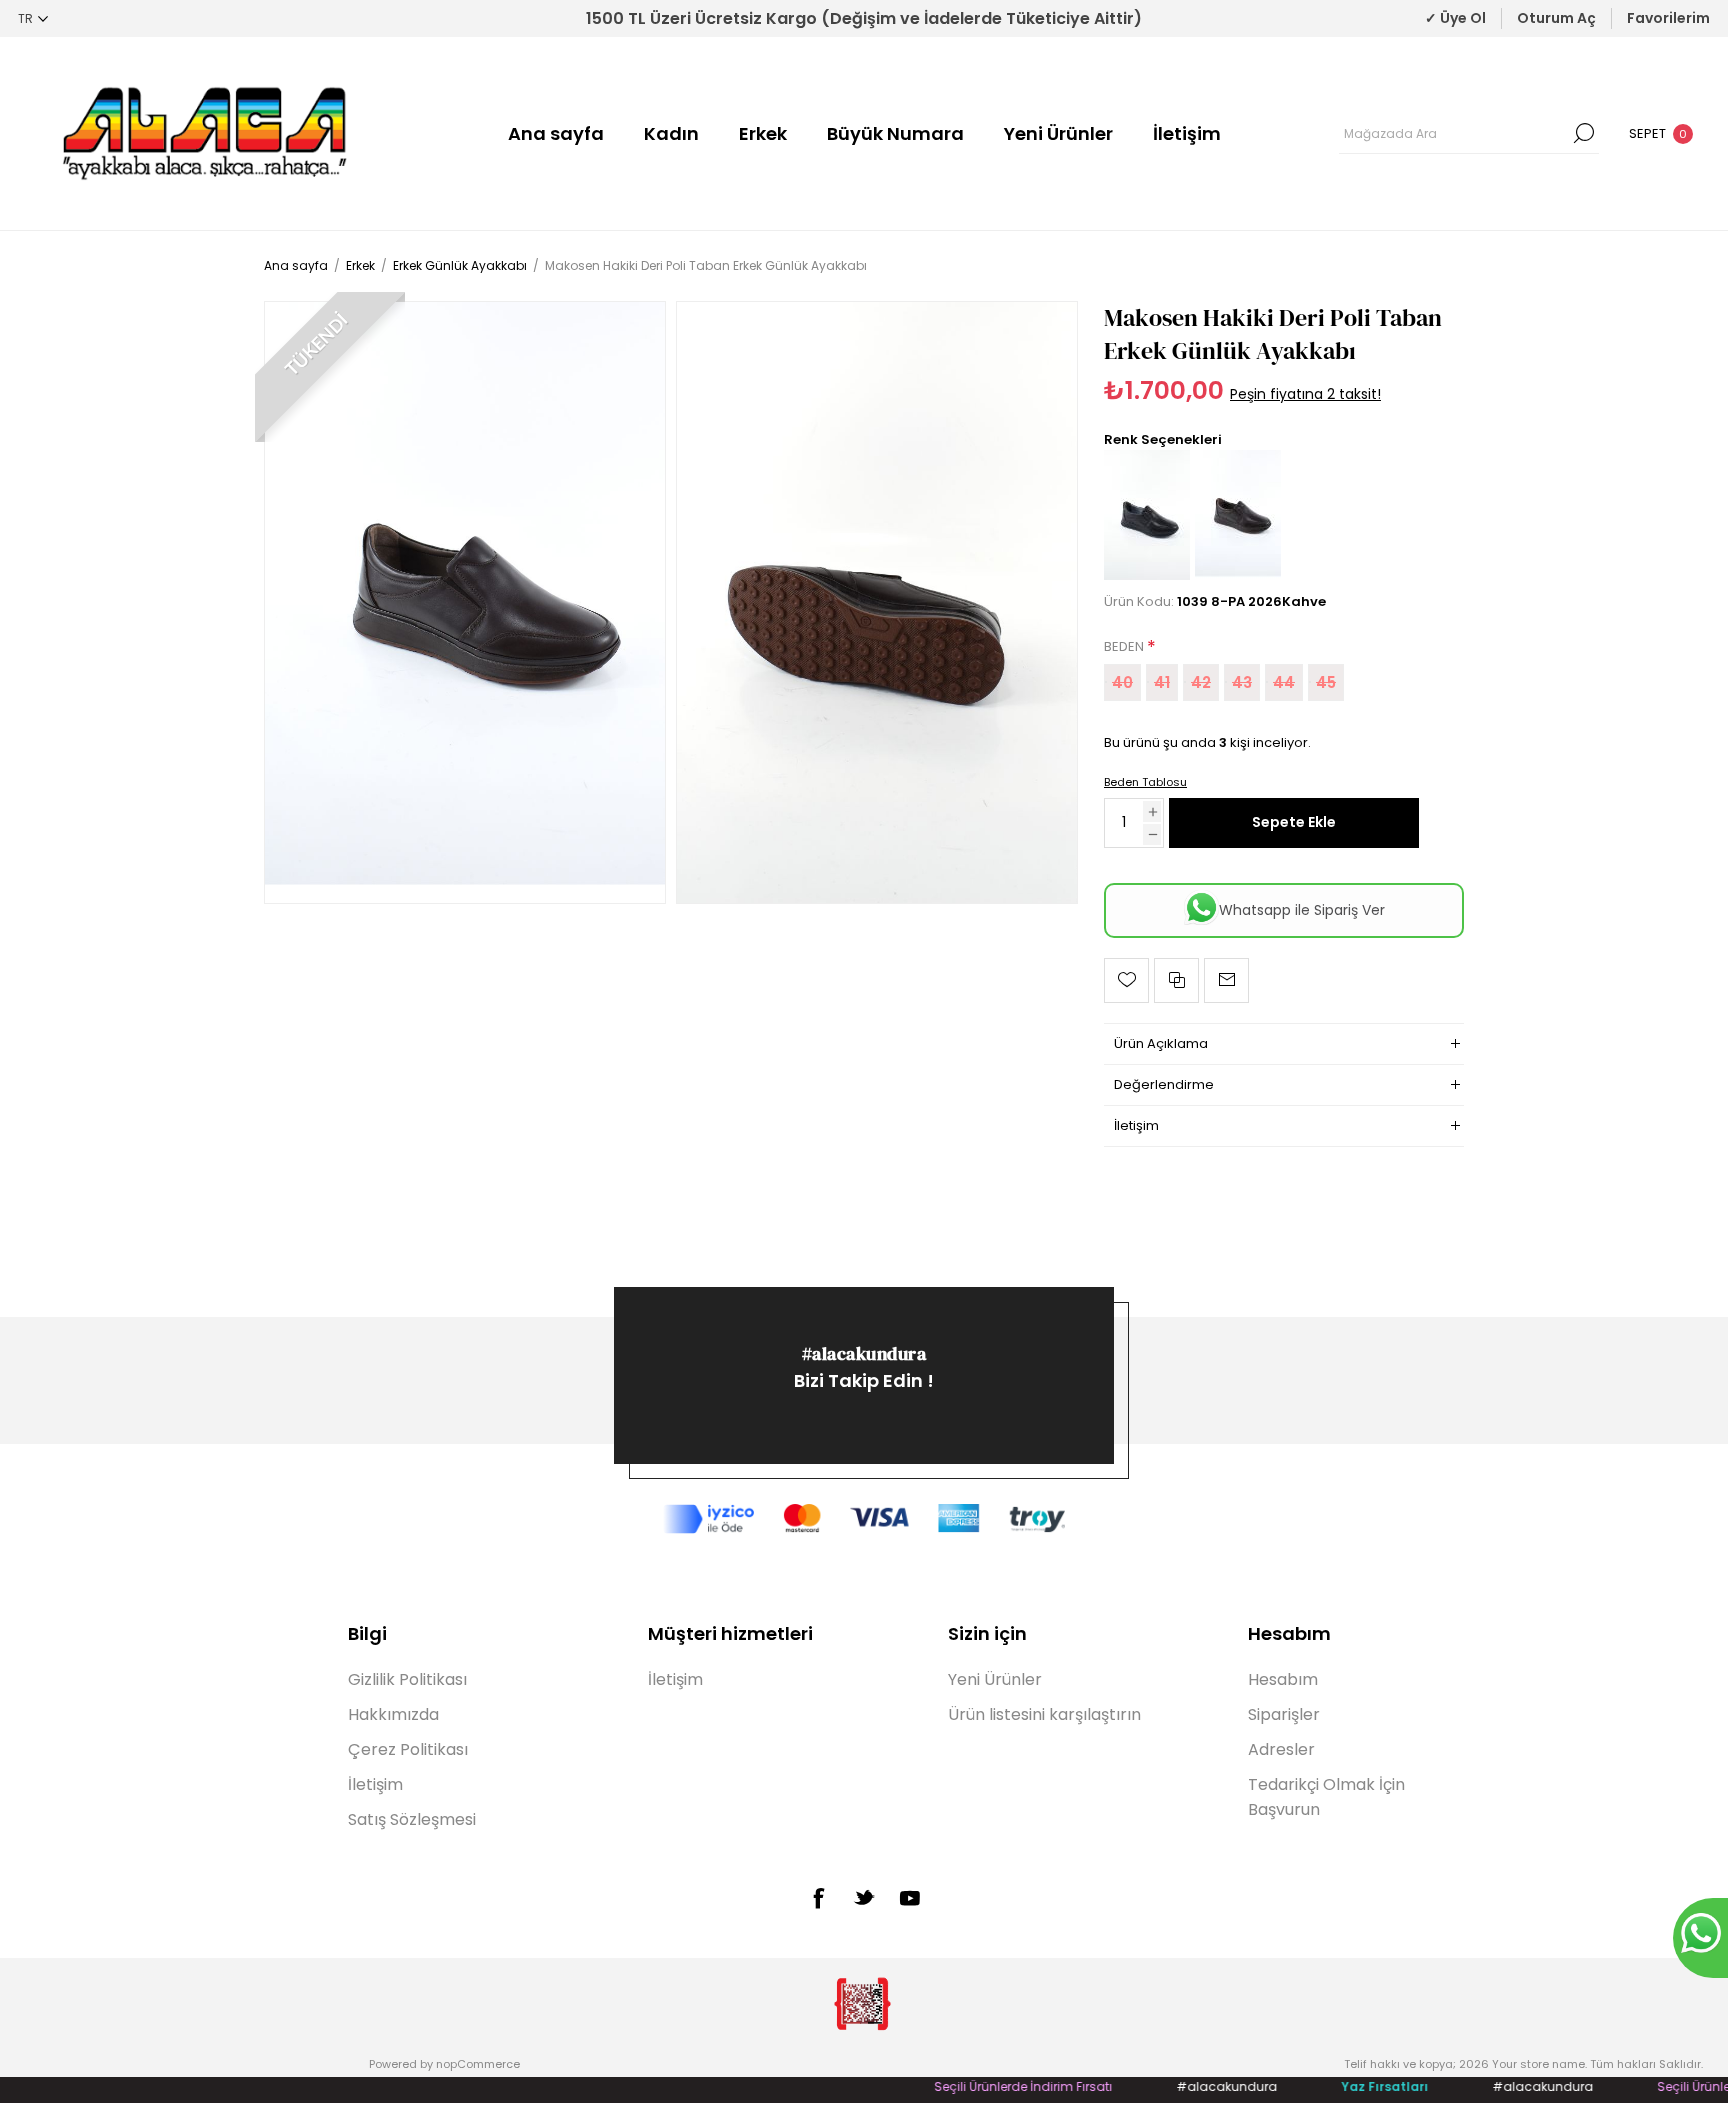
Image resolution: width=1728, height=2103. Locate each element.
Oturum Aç (1556, 18)
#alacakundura (864, 1353)
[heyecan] (864, 1897)
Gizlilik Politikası (407, 1679)
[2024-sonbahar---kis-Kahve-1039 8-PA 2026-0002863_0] (465, 602)
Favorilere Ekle (1126, 980)
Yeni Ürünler (1058, 133)
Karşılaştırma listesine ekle (1176, 980)
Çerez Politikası (408, 1749)
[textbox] (1454, 133)
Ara (1584, 133)
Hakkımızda (393, 1714)
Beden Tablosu (1145, 782)
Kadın (671, 133)
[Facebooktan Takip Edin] (818, 1898)
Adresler (1281, 1749)
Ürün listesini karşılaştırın (1044, 1714)
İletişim (1187, 133)
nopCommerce (478, 2064)
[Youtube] (910, 1898)
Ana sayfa (556, 133)
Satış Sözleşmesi (412, 1819)
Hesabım (1283, 1679)
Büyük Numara (895, 133)
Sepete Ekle (1294, 822)
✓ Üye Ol (1455, 18)
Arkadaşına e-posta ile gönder (1226, 980)
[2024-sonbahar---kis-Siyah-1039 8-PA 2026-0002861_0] (1147, 575)
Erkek (763, 133)
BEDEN (1125, 647)
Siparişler (1284, 1714)
